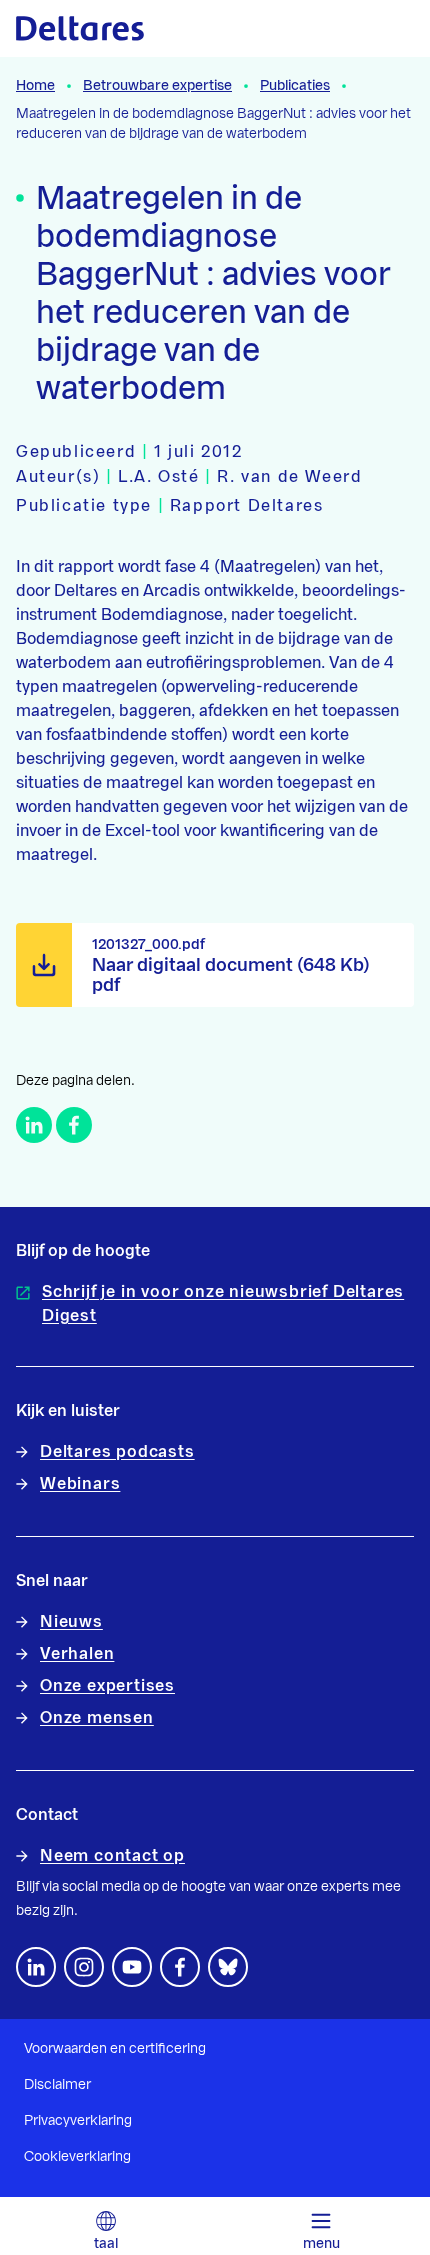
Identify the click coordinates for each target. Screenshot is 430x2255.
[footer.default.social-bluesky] (228, 1967)
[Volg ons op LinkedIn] (36, 1967)
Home (35, 86)
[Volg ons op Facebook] (180, 1967)
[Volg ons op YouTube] (132, 1967)
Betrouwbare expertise (157, 86)
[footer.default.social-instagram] (84, 1967)
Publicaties (295, 86)
